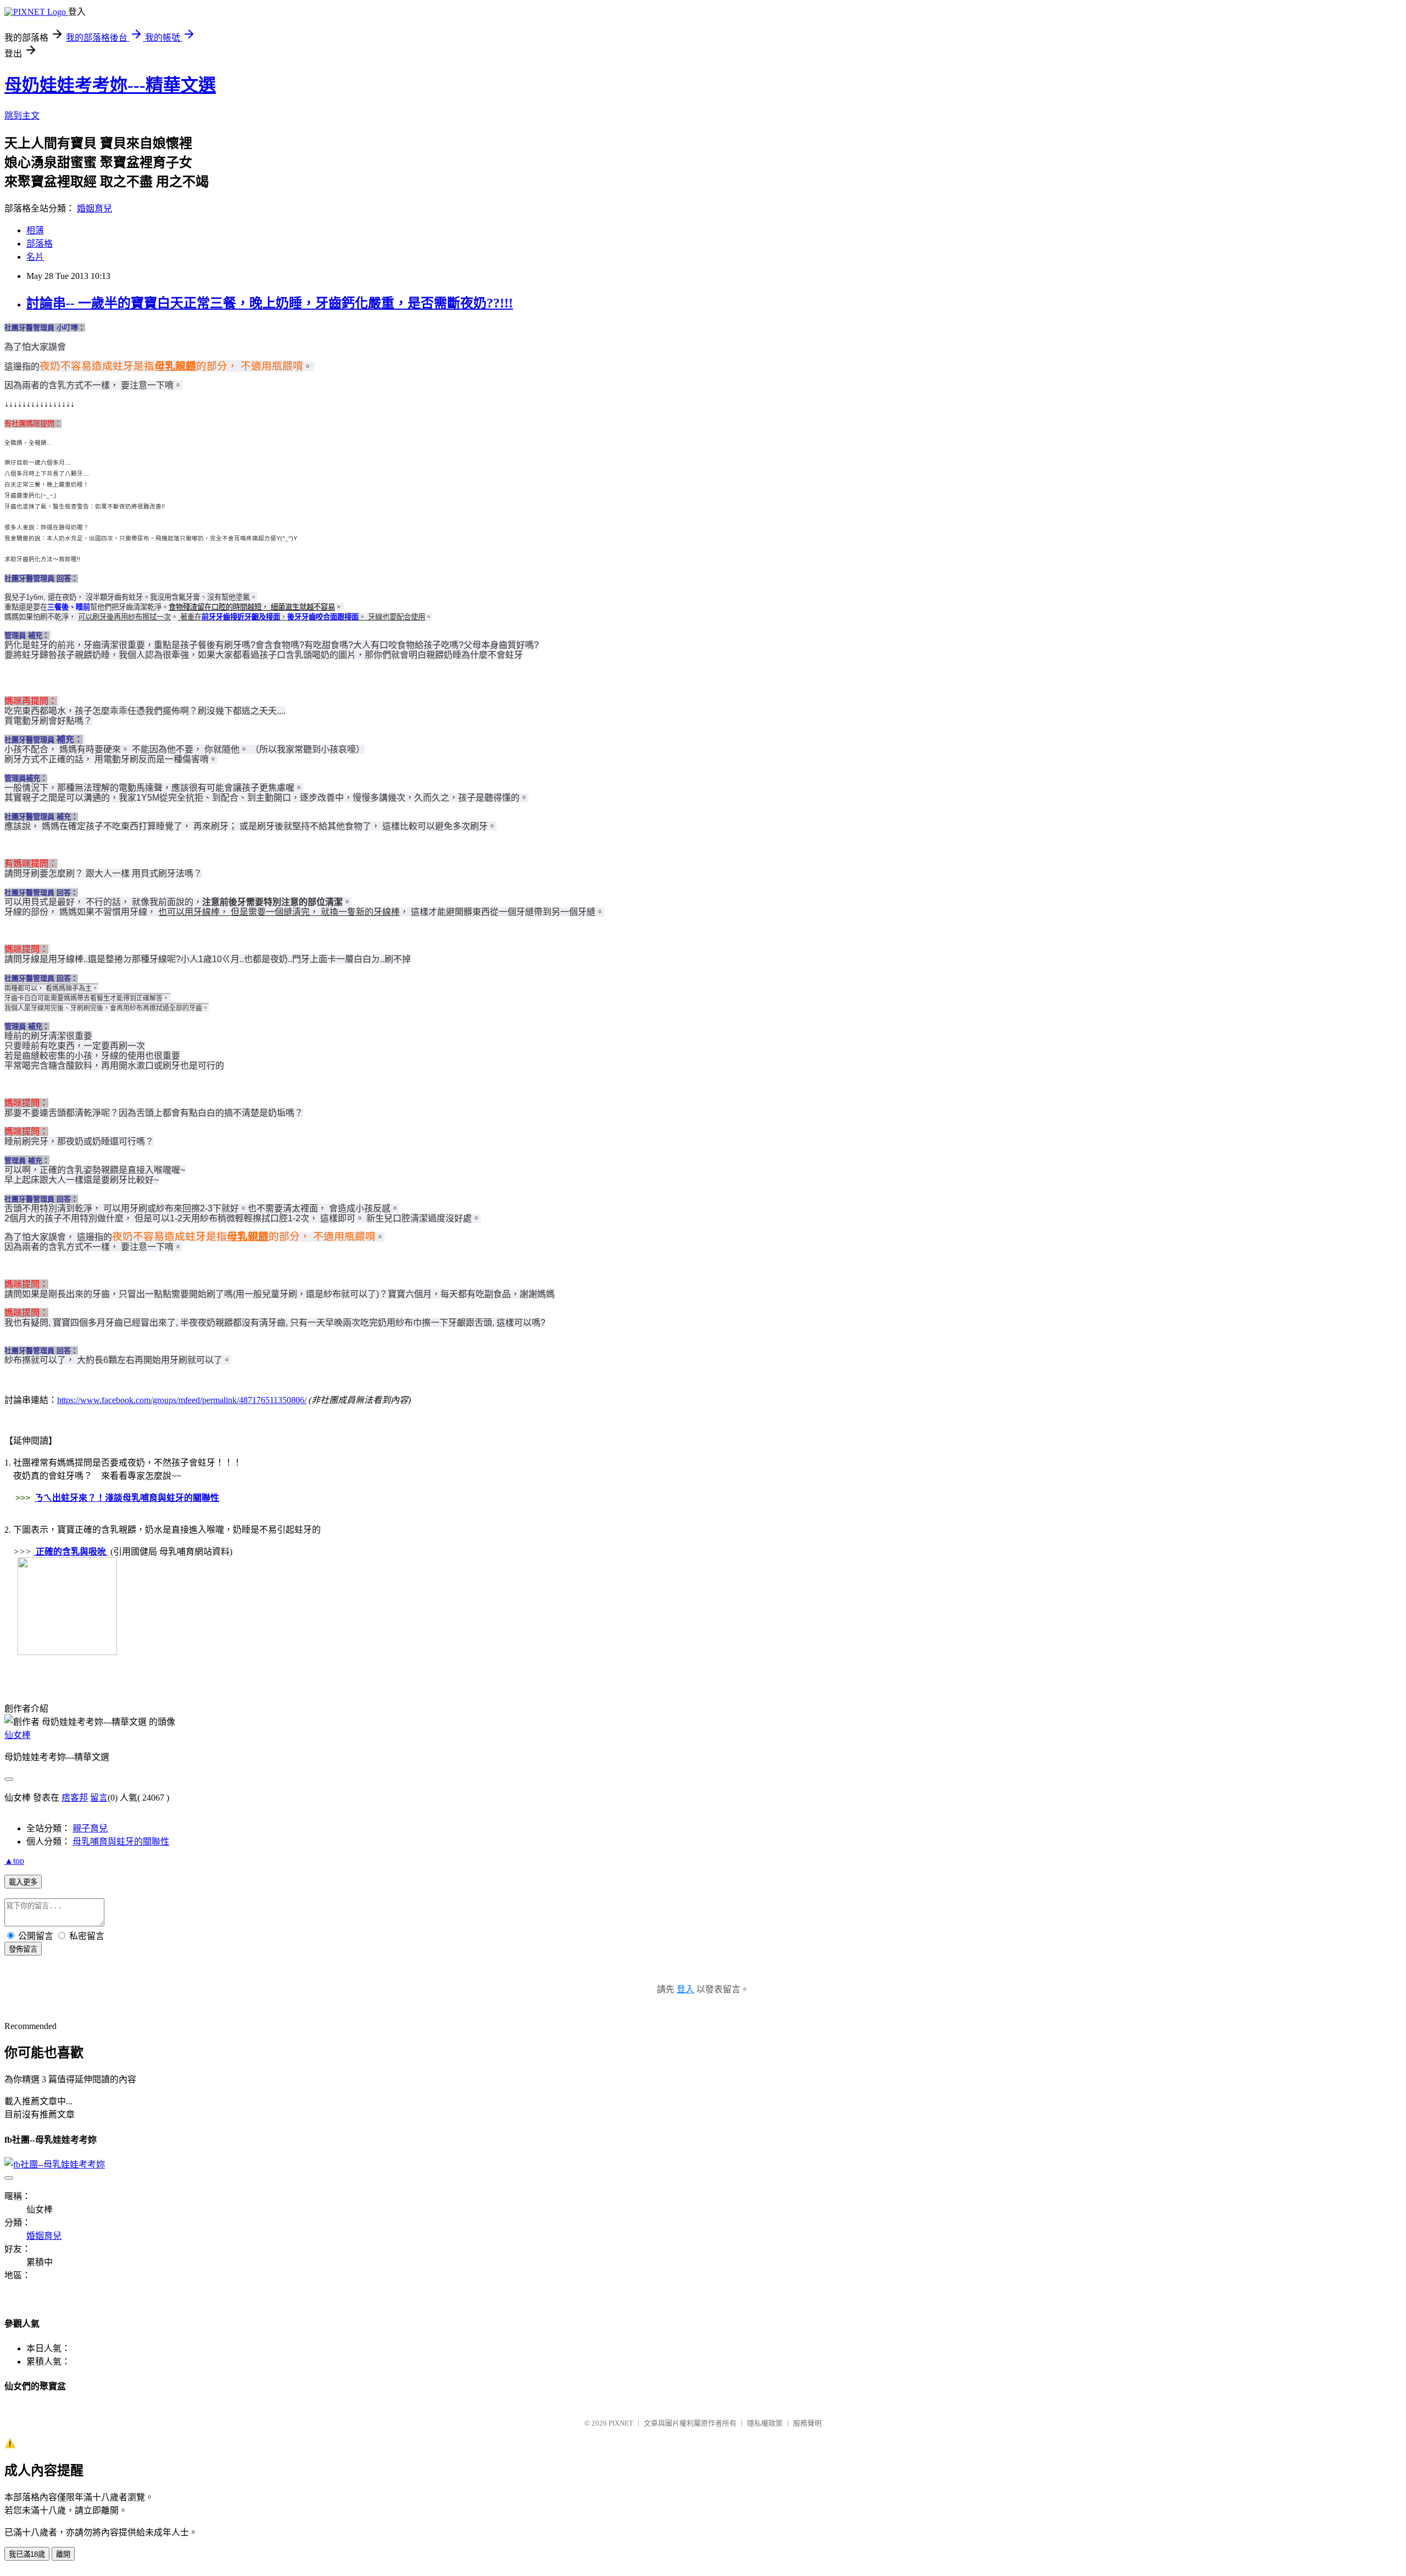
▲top (14, 1861)
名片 (35, 257)
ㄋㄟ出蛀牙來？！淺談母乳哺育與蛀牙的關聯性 (127, 1498)
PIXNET (621, 2423)
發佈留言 (23, 1949)
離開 (63, 2554)
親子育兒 (90, 1828)
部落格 (40, 244)
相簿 (35, 230)
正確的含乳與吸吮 (71, 1552)
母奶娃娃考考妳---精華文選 (110, 85)
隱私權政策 (765, 2423)
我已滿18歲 (27, 2554)
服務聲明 (807, 2423)
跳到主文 (22, 116)
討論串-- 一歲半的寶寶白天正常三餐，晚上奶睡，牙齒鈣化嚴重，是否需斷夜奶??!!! (270, 303)
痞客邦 (75, 1798)
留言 (99, 1798)
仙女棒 (18, 1735)
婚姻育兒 (94, 208)
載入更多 (23, 1882)
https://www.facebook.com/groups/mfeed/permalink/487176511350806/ (182, 1400)
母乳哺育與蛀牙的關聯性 (121, 1842)
